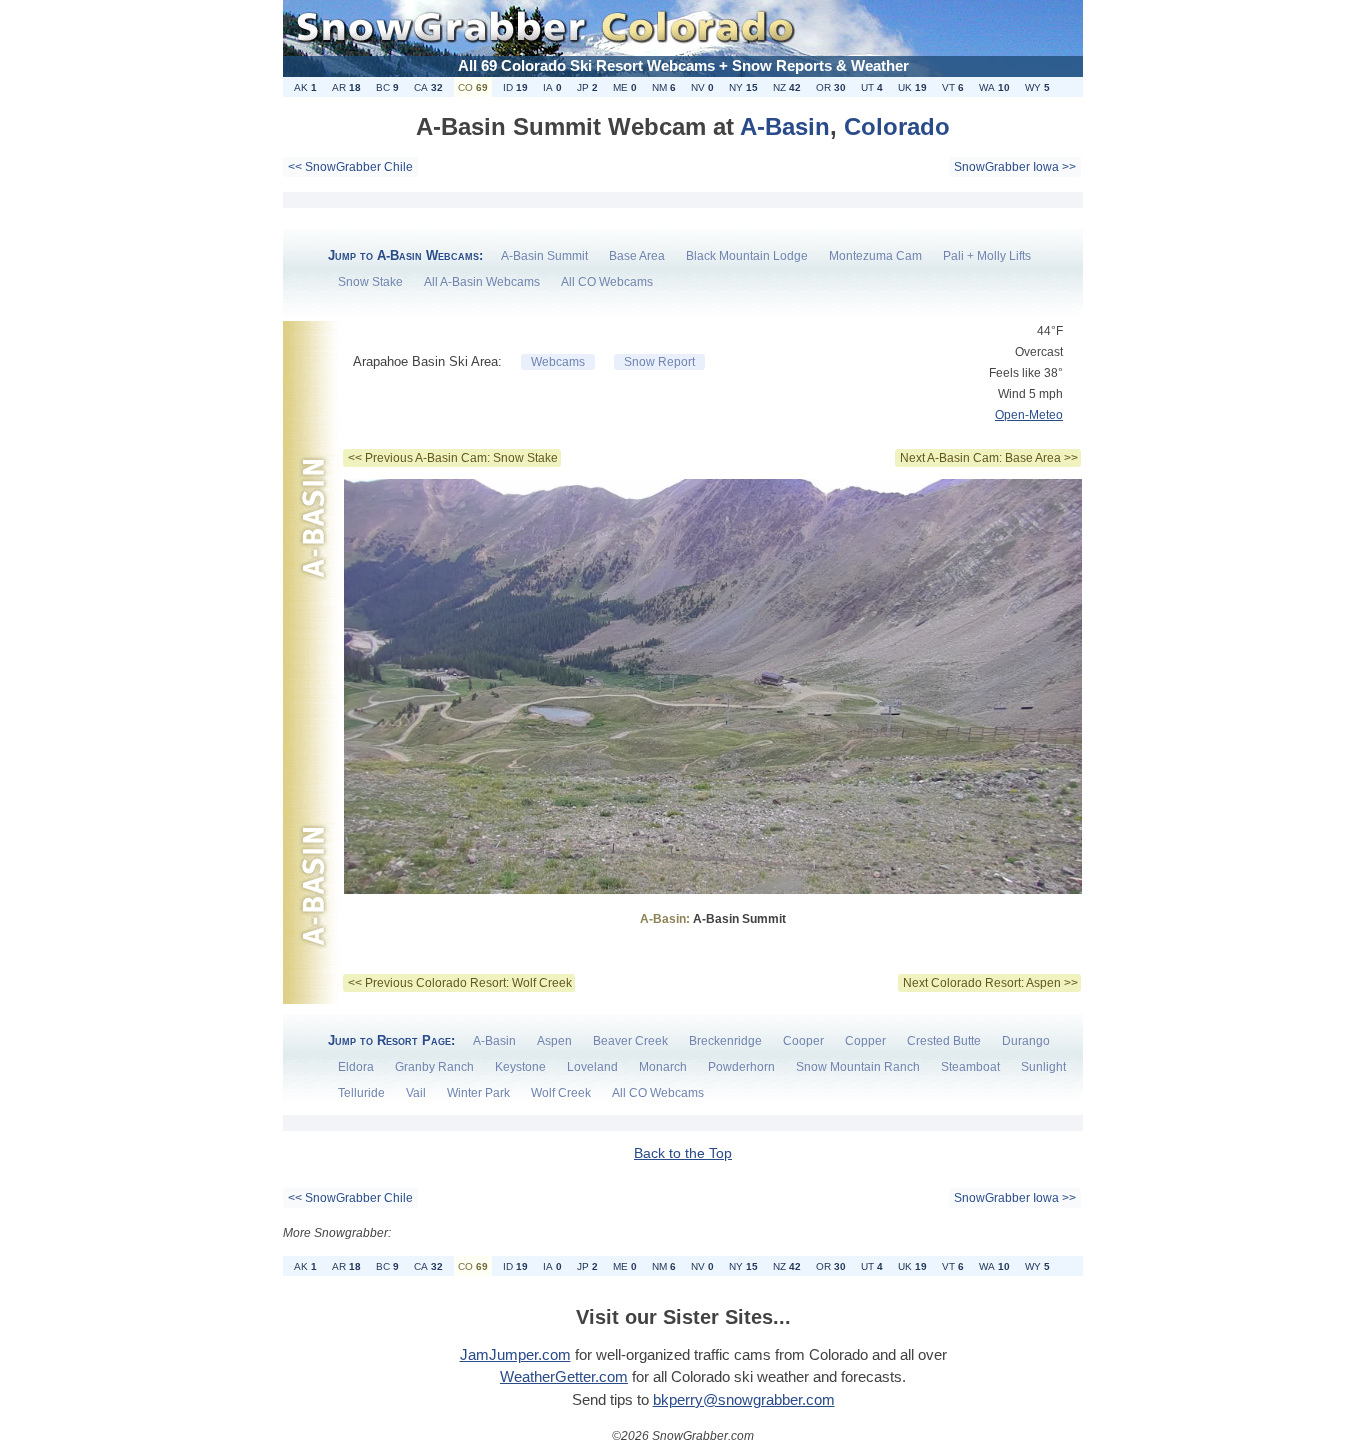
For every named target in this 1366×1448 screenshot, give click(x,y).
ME (625, 87)
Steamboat (970, 1067)
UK (912, 87)
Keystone (520, 1067)
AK (305, 87)
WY (1037, 87)
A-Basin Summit (544, 256)
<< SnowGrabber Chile (350, 167)
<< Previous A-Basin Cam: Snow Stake (453, 458)
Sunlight (1043, 1067)
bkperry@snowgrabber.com (744, 1399)
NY (743, 87)
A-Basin (785, 126)
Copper (865, 1041)
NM (664, 87)
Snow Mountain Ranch (858, 1067)
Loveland (592, 1067)
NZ (787, 87)
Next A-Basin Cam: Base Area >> (989, 458)
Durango (1026, 1041)
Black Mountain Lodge (747, 256)
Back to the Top (683, 1153)
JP (587, 87)
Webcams (558, 362)
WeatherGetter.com (564, 1376)
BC (387, 87)
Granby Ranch (434, 1067)
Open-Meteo (1029, 415)
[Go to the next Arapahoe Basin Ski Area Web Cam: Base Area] (713, 905)
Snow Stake (370, 282)
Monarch (663, 1067)
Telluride (361, 1093)
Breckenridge (725, 1041)
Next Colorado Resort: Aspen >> (990, 983)
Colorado (897, 126)
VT (953, 87)
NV (702, 87)
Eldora (356, 1067)
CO (473, 87)
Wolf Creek (561, 1093)
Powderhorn (741, 1067)
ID (515, 87)
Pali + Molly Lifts (987, 256)
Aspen (554, 1041)
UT (872, 87)
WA (994, 87)
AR (346, 87)
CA (428, 87)
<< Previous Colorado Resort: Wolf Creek (460, 983)
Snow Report (659, 362)
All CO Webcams (607, 282)
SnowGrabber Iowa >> (1015, 167)
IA (552, 87)
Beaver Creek (630, 1041)
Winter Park (478, 1093)
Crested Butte (944, 1041)
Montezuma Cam (875, 256)
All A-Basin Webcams (482, 282)
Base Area (637, 256)
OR (831, 87)
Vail (416, 1093)
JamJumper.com (515, 1354)
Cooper (803, 1041)
